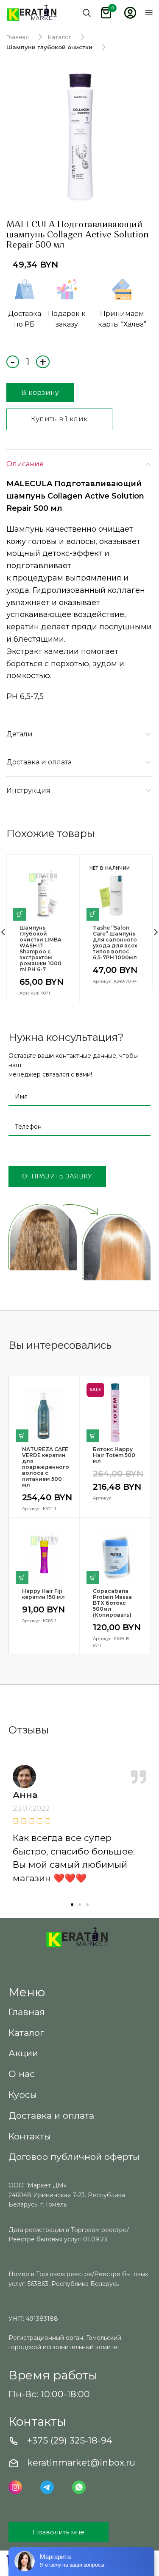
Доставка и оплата (39, 762)
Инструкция (28, 791)
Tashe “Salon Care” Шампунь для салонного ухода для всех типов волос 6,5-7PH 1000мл (115, 943)
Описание (25, 464)
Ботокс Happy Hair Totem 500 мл (114, 1455)
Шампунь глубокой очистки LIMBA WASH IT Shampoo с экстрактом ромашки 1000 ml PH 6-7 (40, 949)
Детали (20, 734)
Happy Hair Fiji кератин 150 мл (43, 1594)
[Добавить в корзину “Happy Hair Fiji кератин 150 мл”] (22, 1578)
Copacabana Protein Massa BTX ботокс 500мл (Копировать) (112, 1603)
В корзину (40, 393)
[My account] (130, 13)
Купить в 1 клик (60, 419)
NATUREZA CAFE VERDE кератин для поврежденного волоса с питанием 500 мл (44, 1467)
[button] (72, 1905)
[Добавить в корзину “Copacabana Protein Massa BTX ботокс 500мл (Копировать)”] (93, 1578)
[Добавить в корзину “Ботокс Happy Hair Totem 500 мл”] (93, 1436)
